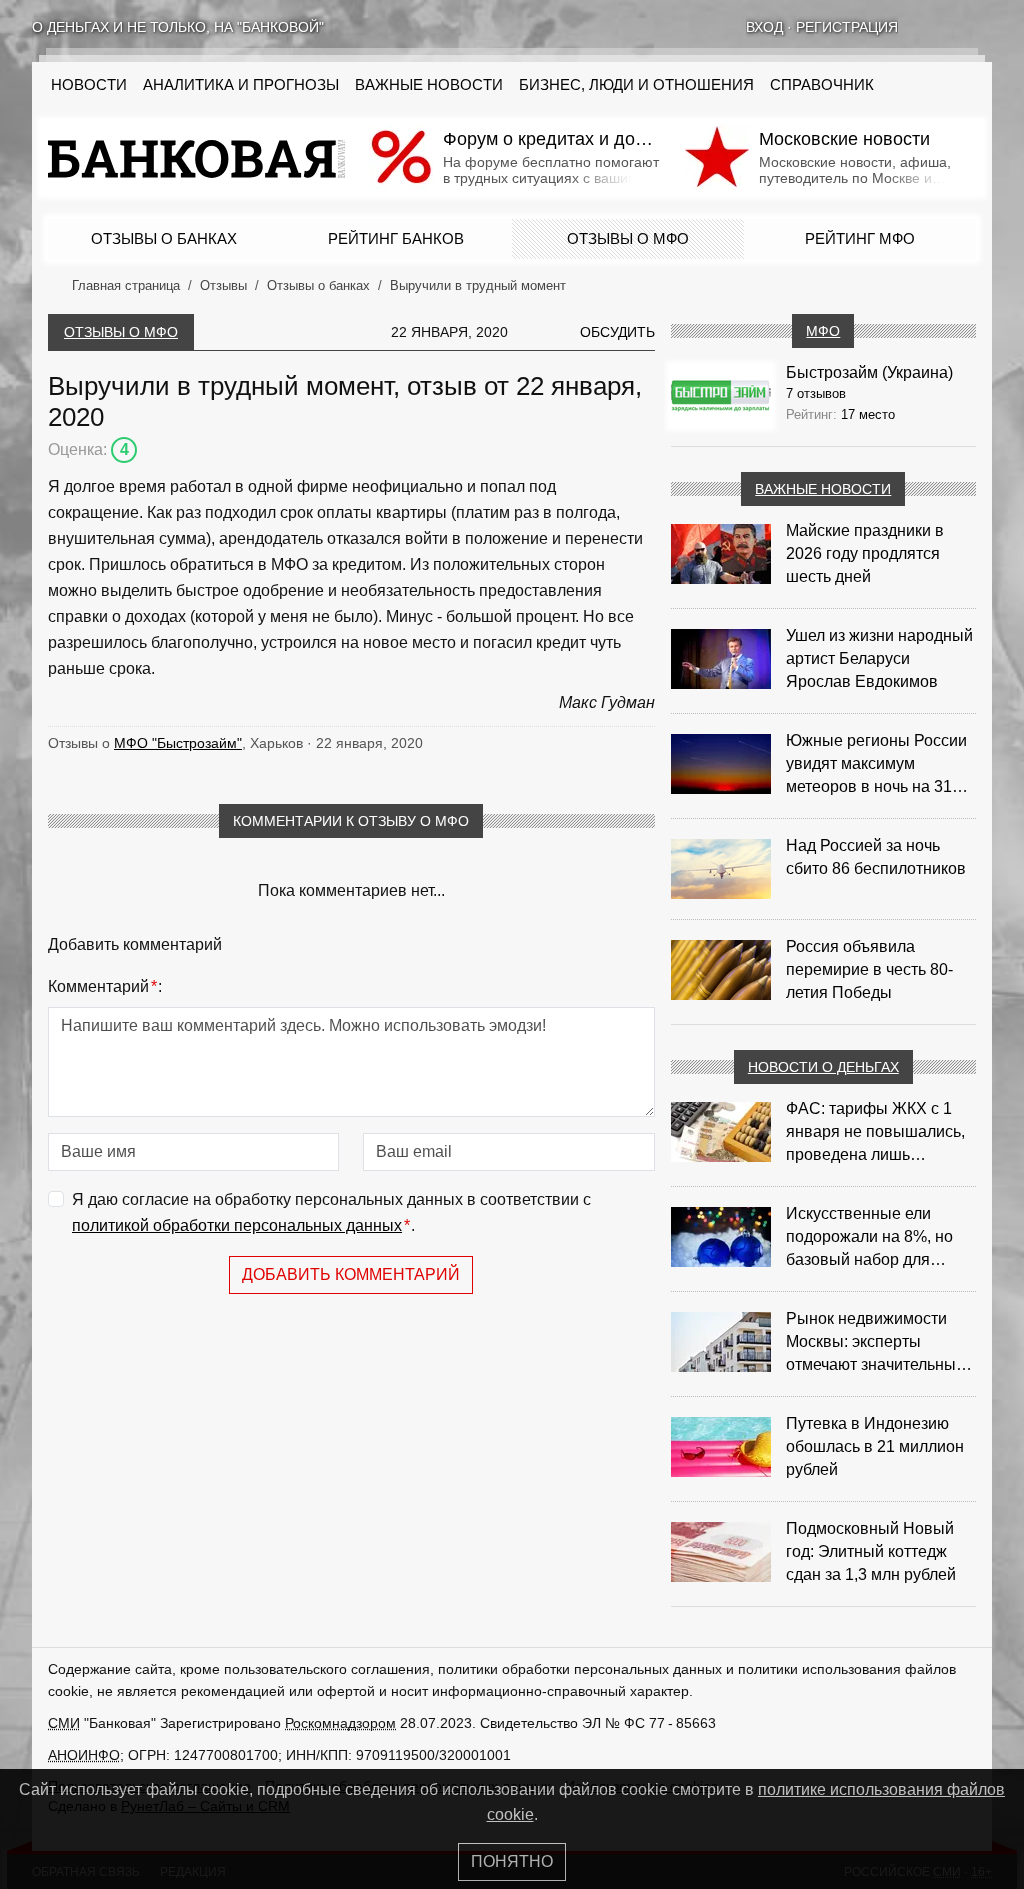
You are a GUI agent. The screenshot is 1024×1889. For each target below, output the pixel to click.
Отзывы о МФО (628, 238)
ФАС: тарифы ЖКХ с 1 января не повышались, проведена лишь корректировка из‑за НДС (880, 1133)
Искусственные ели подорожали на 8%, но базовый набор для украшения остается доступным (869, 1238)
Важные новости (429, 85)
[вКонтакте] (932, 27)
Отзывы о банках (164, 238)
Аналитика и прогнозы (241, 85)
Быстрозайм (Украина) (869, 372)
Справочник (822, 85)
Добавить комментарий (351, 1274)
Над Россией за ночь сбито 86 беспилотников (876, 857)
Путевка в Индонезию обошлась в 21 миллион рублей (875, 1446)
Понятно (512, 1861)
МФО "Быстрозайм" (178, 743)
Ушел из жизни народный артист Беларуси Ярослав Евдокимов (879, 658)
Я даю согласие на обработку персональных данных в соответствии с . (331, 1212)
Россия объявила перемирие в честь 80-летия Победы (869, 969)
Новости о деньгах (823, 1067)
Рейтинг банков (396, 238)
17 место (868, 414)
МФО (823, 331)
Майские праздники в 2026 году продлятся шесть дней (865, 553)
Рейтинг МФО (860, 238)
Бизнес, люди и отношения (636, 85)
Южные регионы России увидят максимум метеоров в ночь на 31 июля (876, 765)
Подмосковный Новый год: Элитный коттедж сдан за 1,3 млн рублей (871, 1551)
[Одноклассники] (958, 27)
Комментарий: (105, 986)
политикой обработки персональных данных (237, 1225)
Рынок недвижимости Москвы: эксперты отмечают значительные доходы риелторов (875, 1343)
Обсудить (617, 332)
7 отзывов (816, 393)
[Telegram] (984, 27)
